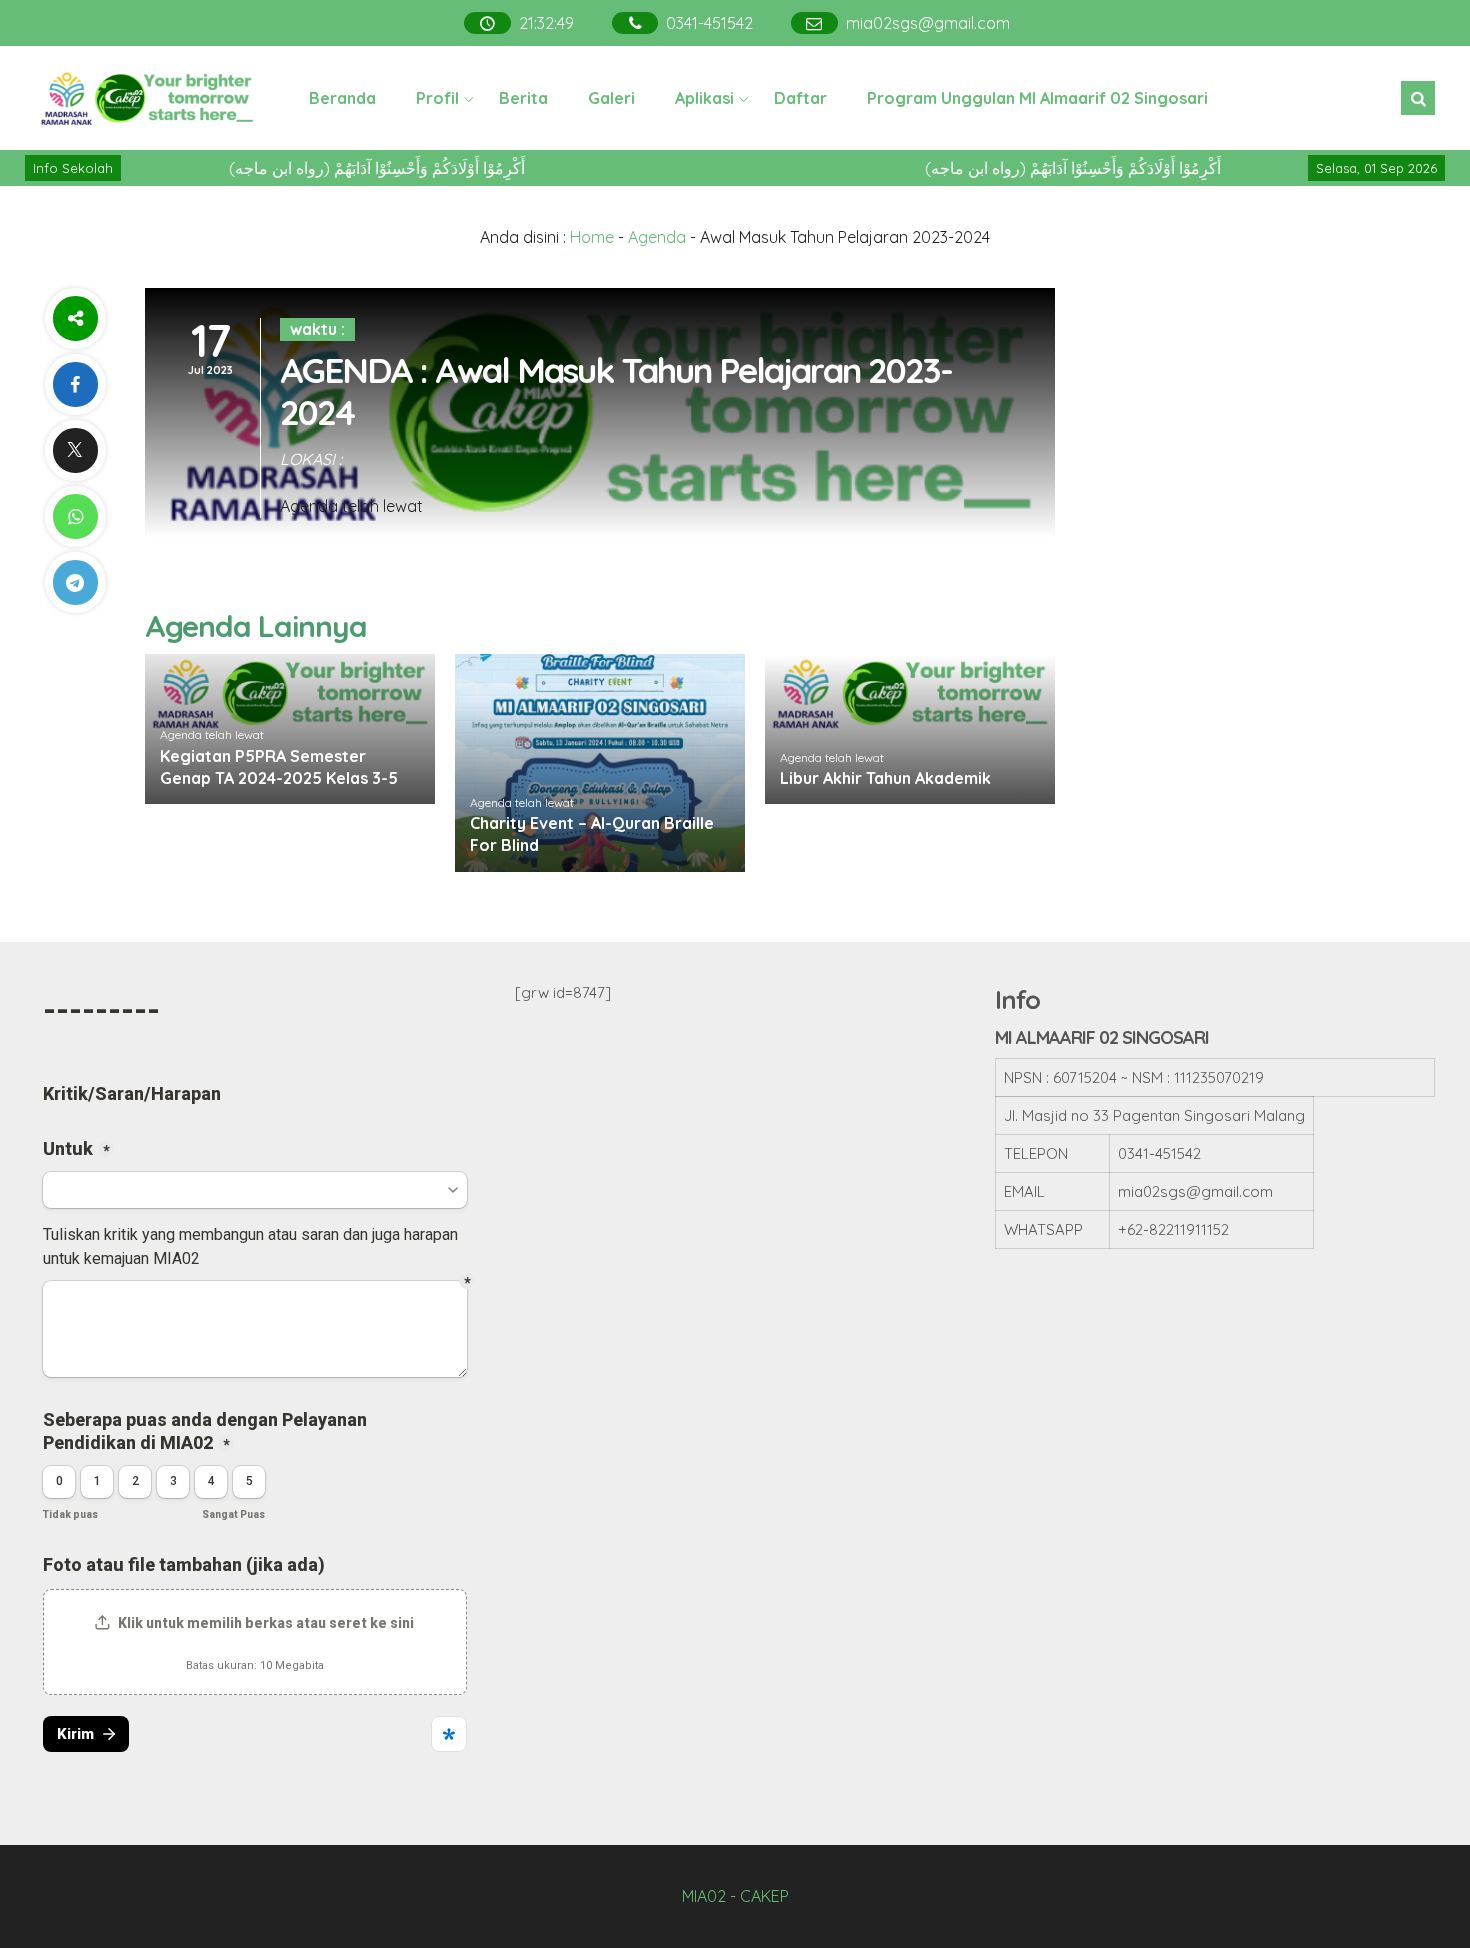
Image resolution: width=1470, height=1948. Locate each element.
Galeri (611, 98)
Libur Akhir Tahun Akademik (885, 778)
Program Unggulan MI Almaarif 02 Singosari (1037, 98)
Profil (437, 98)
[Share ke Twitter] (75, 450)
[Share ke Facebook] (75, 384)
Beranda (342, 98)
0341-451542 (710, 23)
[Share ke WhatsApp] (75, 516)
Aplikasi (704, 98)
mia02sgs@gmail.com (929, 23)
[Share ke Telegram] (75, 582)
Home (592, 237)
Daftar (800, 98)
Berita (523, 98)
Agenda (657, 237)
